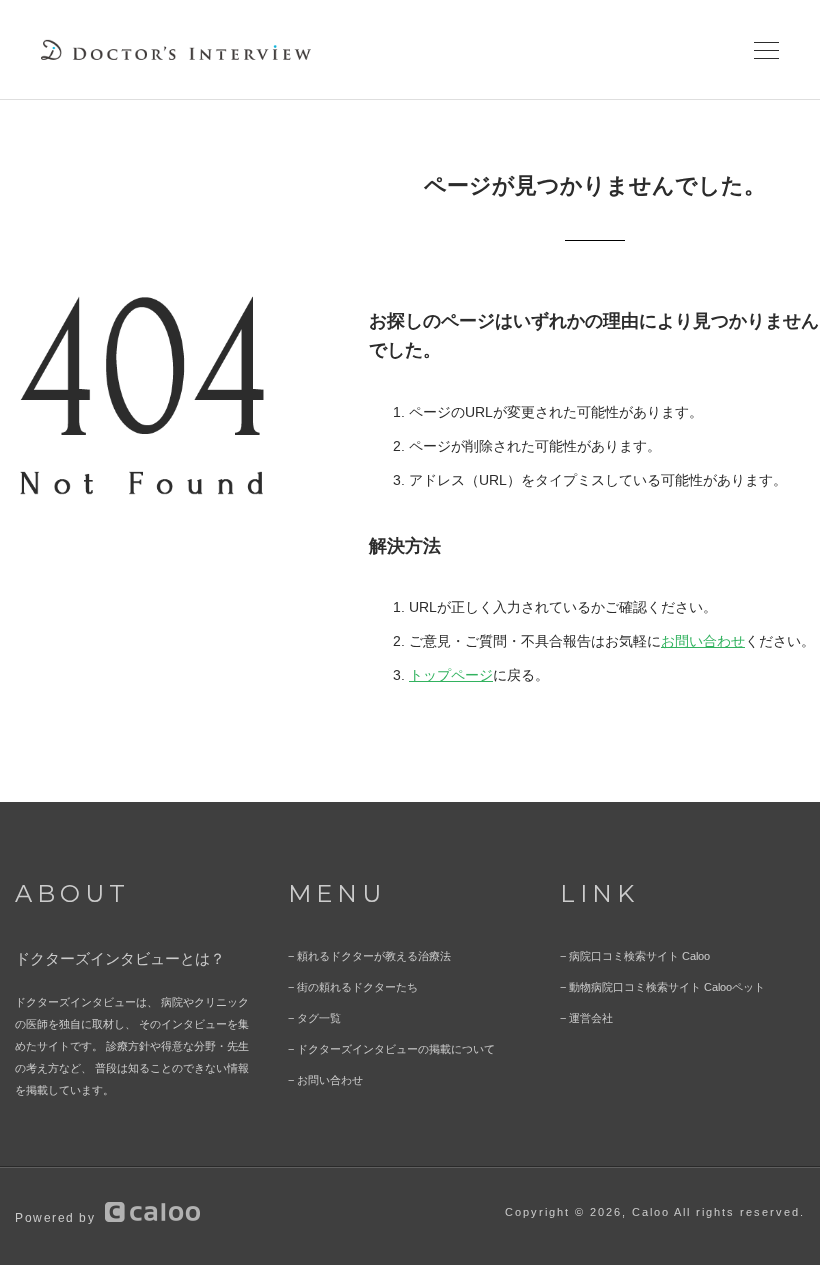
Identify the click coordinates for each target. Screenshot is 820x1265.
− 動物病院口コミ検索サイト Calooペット (662, 987)
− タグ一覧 (314, 1018)
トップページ (451, 675)
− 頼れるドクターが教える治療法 (369, 956)
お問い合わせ (703, 641)
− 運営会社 (586, 1018)
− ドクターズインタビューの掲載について (391, 1049)
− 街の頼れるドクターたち (353, 987)
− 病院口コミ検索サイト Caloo (635, 956)
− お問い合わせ (325, 1080)
